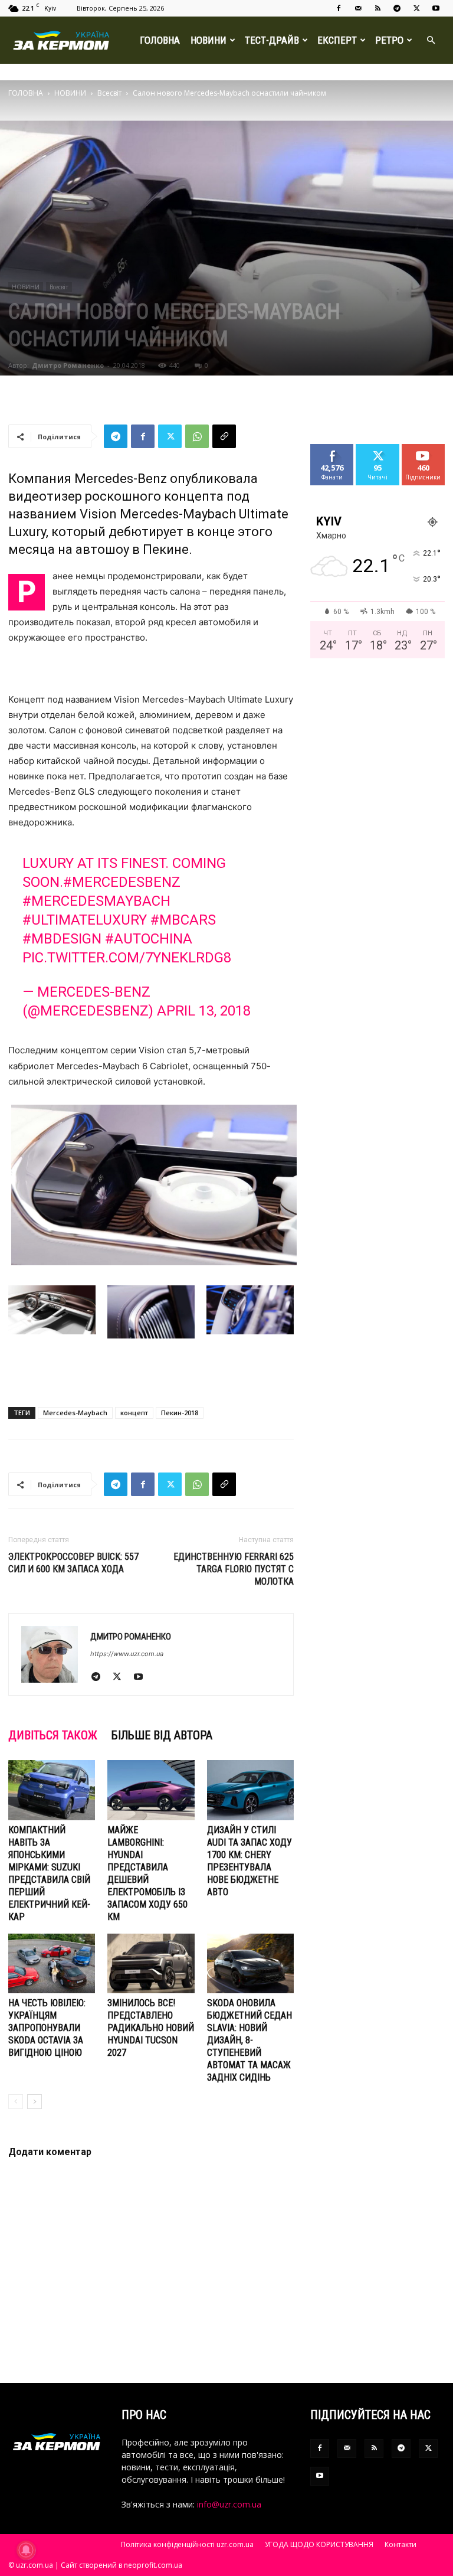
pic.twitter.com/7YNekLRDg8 (127, 958)
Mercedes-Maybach (75, 1413)
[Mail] (358, 8)
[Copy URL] (224, 436)
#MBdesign (62, 939)
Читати (378, 448)
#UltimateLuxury (85, 920)
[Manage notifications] (26, 2550)
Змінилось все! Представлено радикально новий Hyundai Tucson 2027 (151, 2028)
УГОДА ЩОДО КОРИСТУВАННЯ (319, 2544)
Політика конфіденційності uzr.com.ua (187, 2544)
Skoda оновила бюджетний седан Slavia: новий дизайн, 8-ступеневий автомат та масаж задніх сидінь (250, 2040)
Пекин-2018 (180, 1413)
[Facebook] (339, 8)
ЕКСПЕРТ (337, 40)
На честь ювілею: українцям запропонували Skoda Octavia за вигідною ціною (47, 2028)
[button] (431, 40)
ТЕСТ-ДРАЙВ (272, 40)
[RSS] (377, 8)
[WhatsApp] (197, 436)
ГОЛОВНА (160, 40)
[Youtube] (436, 8)
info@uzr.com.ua (229, 2504)
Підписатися (428, 448)
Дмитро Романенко (68, 365)
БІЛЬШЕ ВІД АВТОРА (162, 1735)
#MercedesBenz (122, 882)
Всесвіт (109, 93)
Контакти (401, 2544)
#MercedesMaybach (96, 901)
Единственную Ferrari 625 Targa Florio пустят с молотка (234, 1569)
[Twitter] (416, 8)
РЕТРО (389, 40)
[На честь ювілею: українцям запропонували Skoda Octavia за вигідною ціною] (52, 1963)
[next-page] (35, 2102)
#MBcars (183, 920)
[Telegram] (397, 8)
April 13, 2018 (204, 1011)
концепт (134, 1413)
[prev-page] (16, 2102)
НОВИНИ (209, 40)
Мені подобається (337, 453)
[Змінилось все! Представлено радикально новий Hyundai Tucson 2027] (151, 1963)
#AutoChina (149, 939)
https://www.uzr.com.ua (127, 1654)
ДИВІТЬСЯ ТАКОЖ (53, 1735)
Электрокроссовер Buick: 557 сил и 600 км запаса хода (73, 1563)
